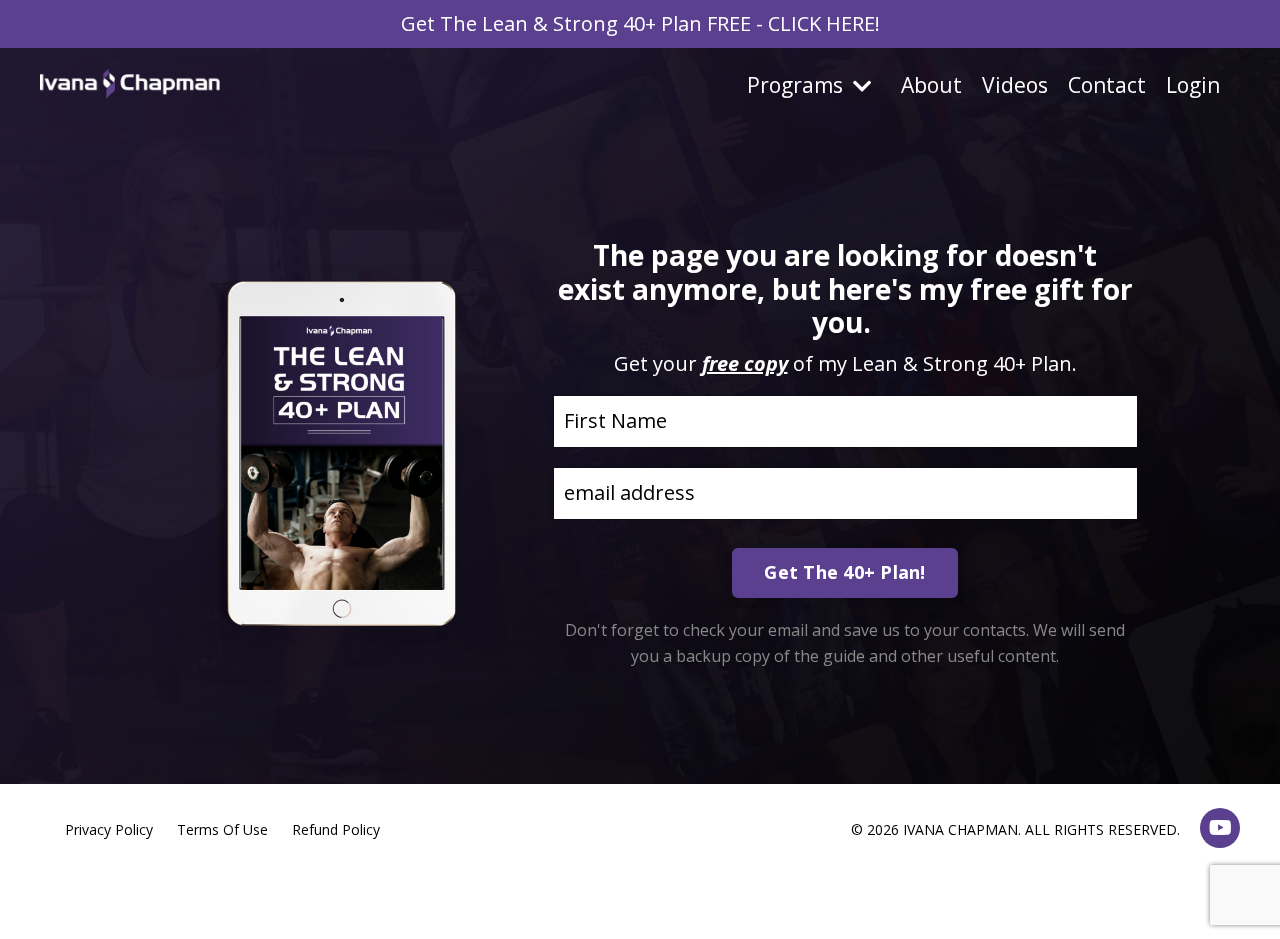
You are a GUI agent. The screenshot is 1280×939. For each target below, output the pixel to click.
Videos (1015, 85)
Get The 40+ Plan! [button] (844, 572)
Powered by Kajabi (1179, 887)
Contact (1107, 85)
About (931, 85)
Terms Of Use (222, 829)
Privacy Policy (109, 829)
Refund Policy (336, 829)
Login (1193, 85)
